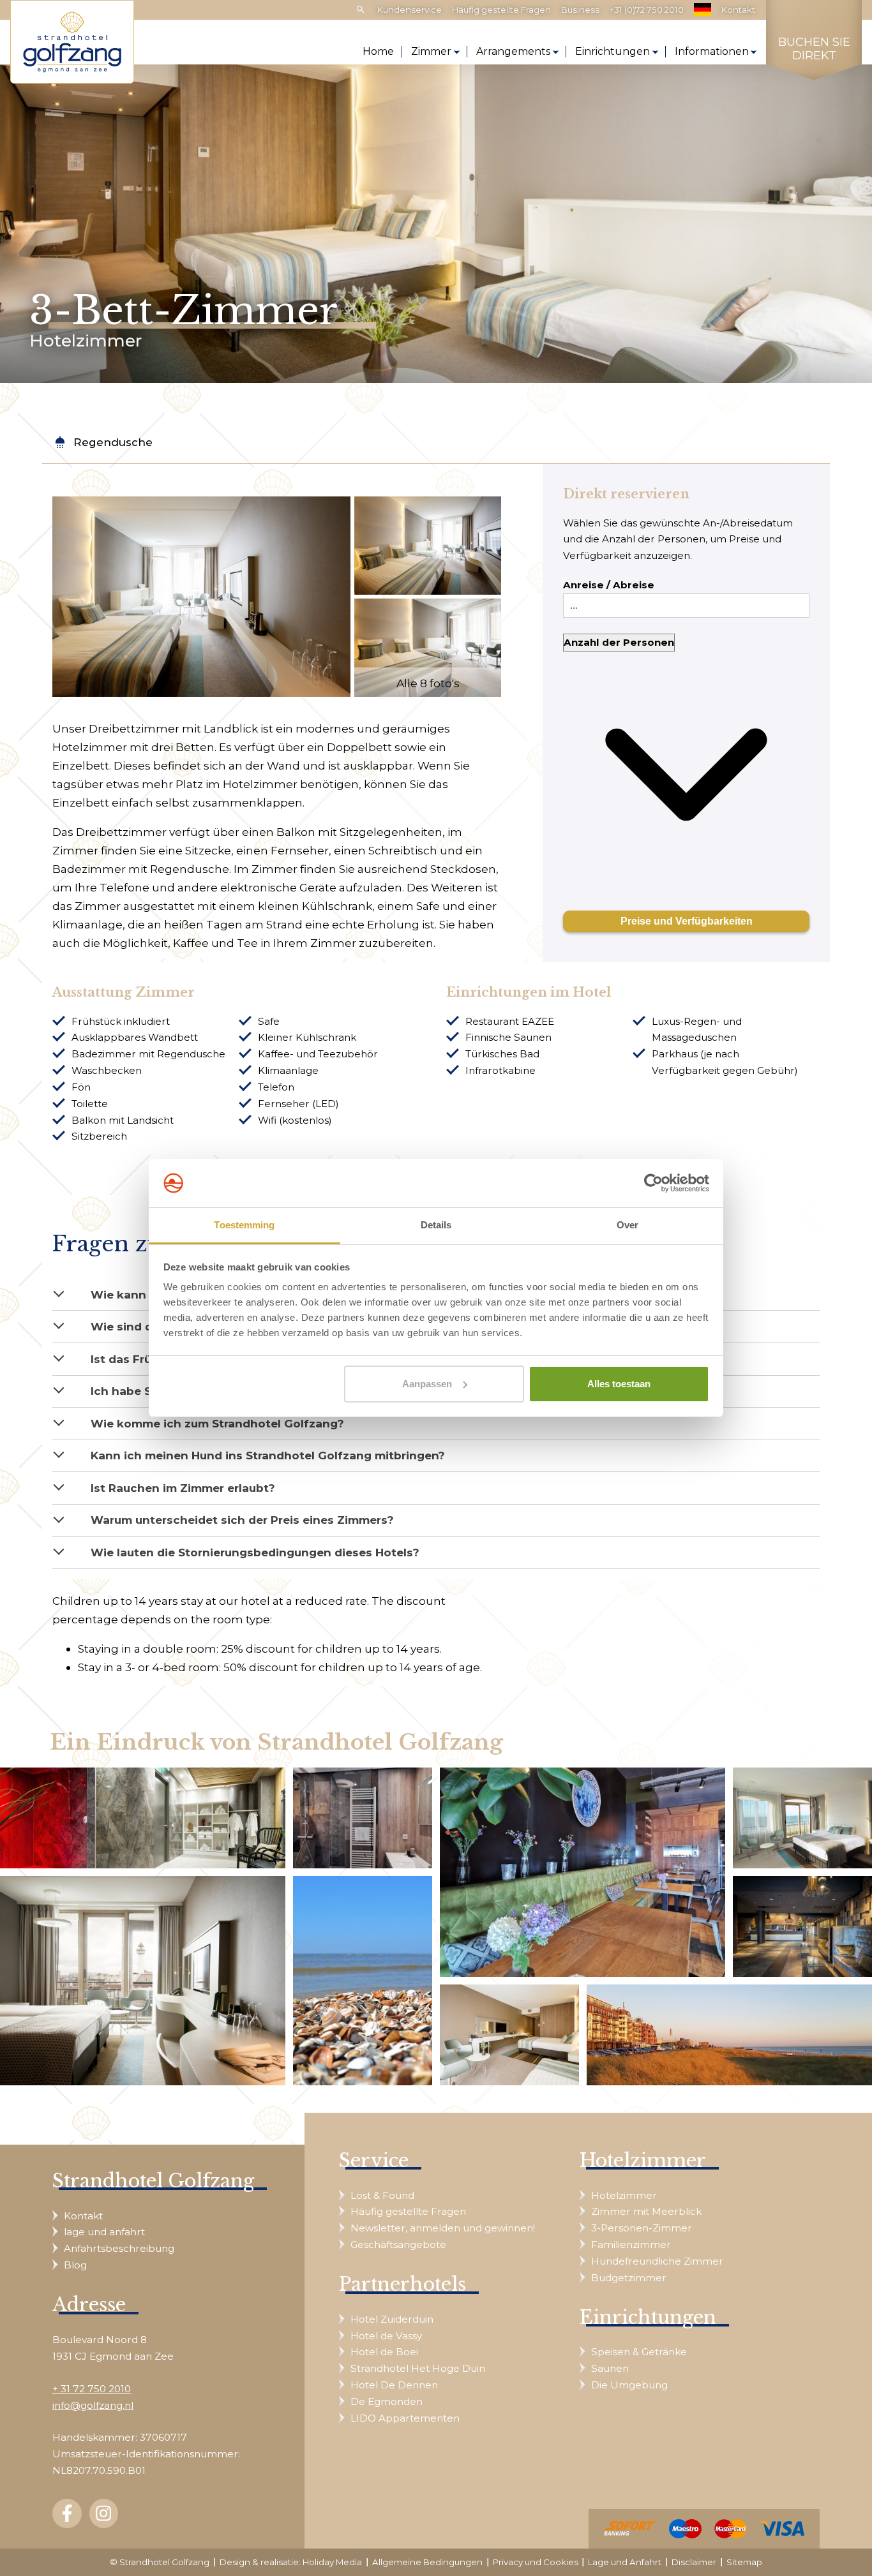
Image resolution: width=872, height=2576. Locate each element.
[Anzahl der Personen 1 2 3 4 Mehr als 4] (686, 766)
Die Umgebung (629, 2385)
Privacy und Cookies (536, 2562)
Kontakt (738, 10)
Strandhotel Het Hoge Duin (418, 2368)
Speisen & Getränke (639, 2352)
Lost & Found (382, 2195)
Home (378, 51)
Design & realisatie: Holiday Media (291, 2562)
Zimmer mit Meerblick (646, 2211)
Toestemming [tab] (244, 1225)
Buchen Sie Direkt (814, 49)
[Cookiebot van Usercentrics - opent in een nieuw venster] (653, 1183)
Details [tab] (436, 1225)
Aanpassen (427, 1384)
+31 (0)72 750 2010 (647, 10)
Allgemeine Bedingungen (427, 2562)
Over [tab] (628, 1225)
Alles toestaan (619, 1384)
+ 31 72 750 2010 (92, 2389)
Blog (75, 2265)
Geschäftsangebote (398, 2245)
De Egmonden (387, 2401)
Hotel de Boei (384, 2352)
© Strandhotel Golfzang (160, 2562)
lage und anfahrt (104, 2232)
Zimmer (431, 51)
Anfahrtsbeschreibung (119, 2248)
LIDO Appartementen (405, 2418)
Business (580, 10)
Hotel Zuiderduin (392, 2319)
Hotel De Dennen (394, 2385)
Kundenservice (410, 10)
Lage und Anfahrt (625, 2562)
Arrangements (513, 51)
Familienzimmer (631, 2245)
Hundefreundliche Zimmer (657, 2261)
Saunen (610, 2368)
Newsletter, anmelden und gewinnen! (443, 2228)
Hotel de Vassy (386, 2336)
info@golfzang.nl (93, 2405)
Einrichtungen (613, 51)
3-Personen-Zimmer (642, 2228)
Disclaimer (694, 2562)
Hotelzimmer (624, 2195)
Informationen (712, 51)
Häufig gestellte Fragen (501, 10)
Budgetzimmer (629, 2278)
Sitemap (744, 2562)
